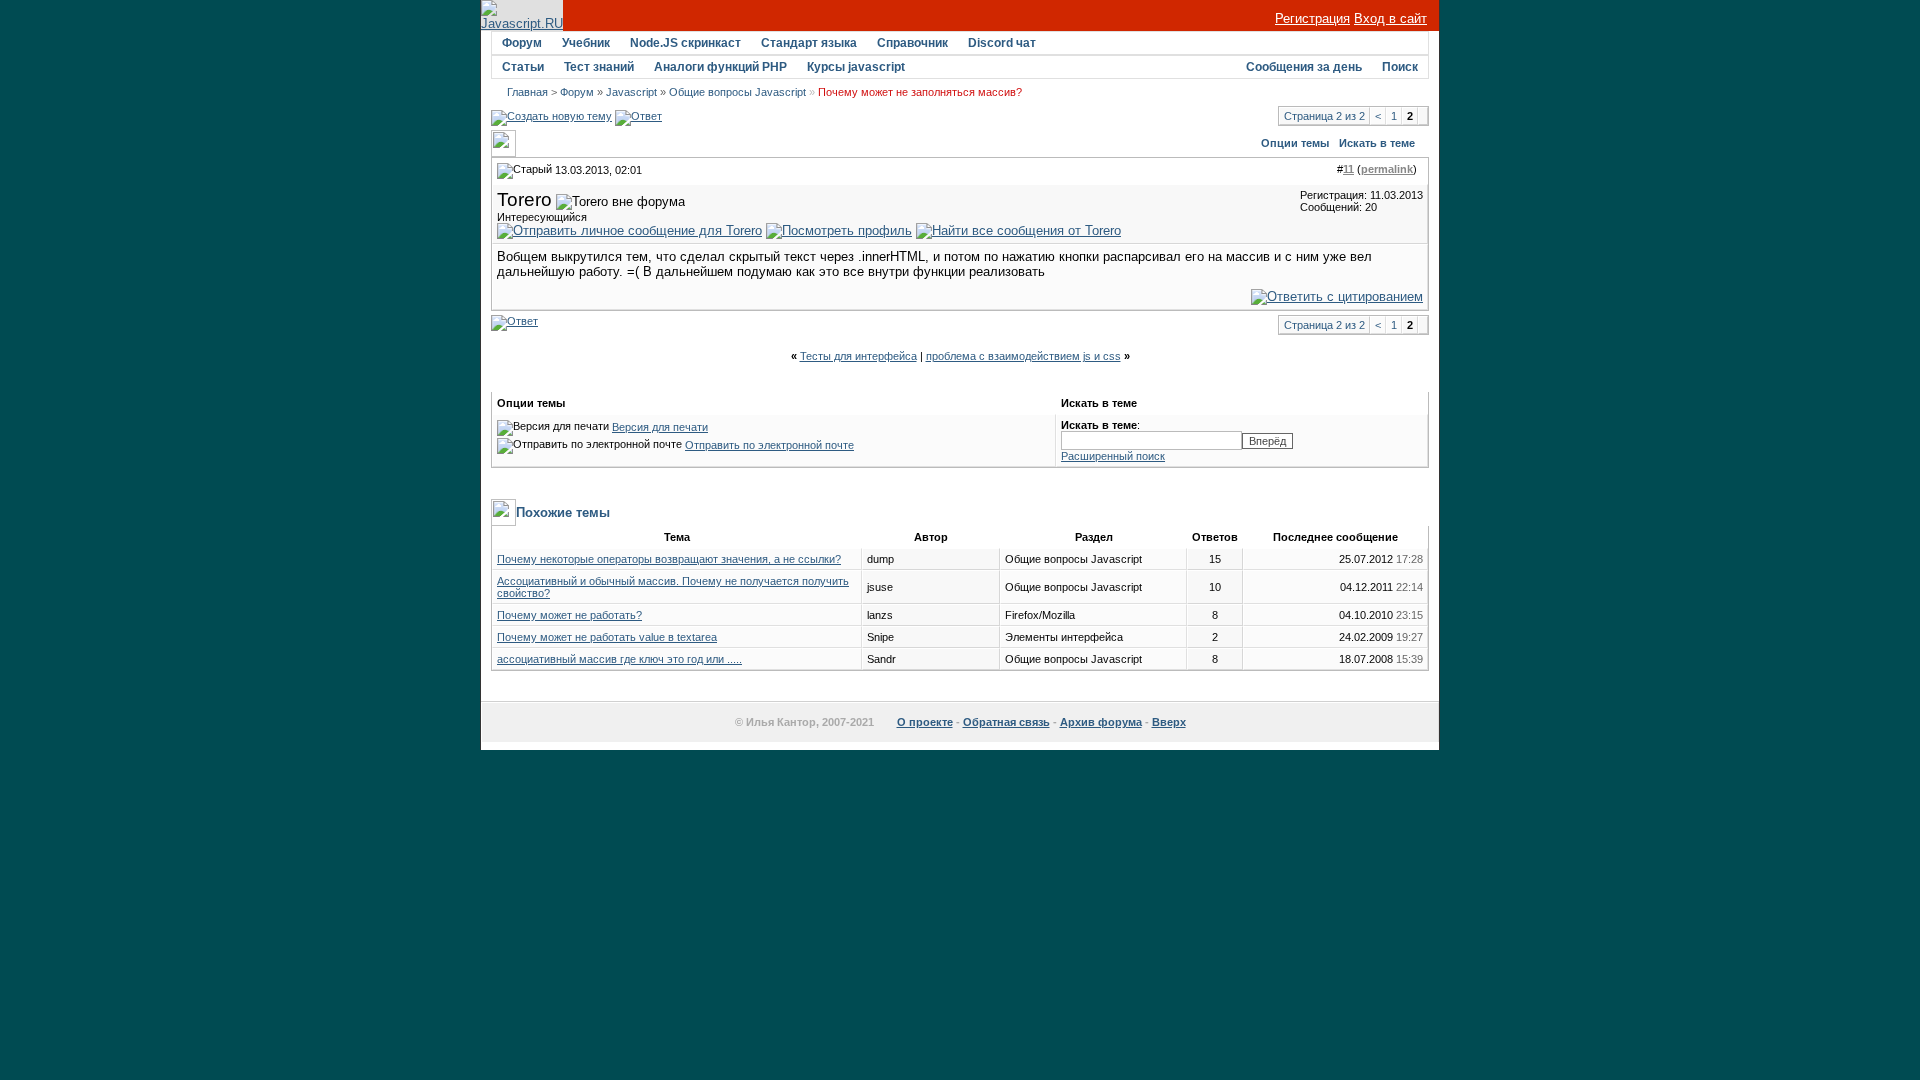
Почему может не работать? (569, 615)
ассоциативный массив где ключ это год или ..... (619, 659)
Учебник (586, 43)
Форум (522, 43)
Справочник (912, 43)
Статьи (523, 67)
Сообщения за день (1304, 67)
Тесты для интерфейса (858, 356)
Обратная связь (1006, 722)
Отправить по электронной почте (769, 445)
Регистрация (1312, 18)
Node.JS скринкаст (685, 43)
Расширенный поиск (1113, 456)
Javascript (631, 92)
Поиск (1400, 67)
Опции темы (1295, 143)
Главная (527, 92)
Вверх (1169, 722)
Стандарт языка (809, 43)
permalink (1387, 169)
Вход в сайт (1390, 18)
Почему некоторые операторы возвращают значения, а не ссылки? (669, 559)
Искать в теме (1377, 143)
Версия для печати (660, 427)
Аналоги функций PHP (720, 67)
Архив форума (1101, 722)
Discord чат (1002, 43)
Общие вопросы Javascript (737, 92)
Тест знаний (599, 67)
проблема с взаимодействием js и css (1023, 356)
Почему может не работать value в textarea (607, 637)
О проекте (925, 722)
